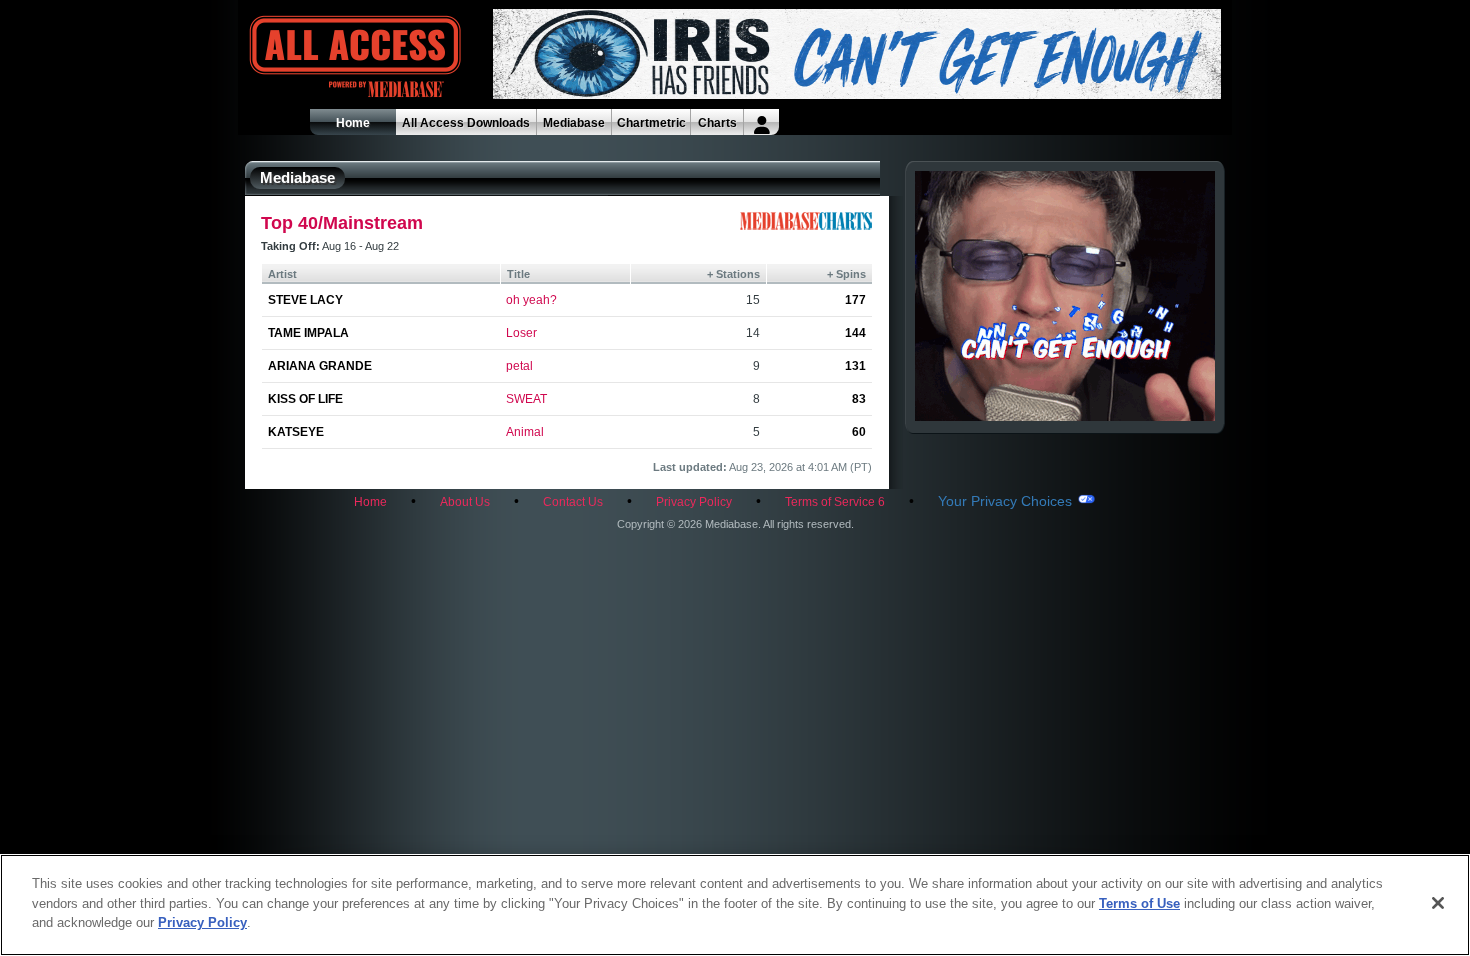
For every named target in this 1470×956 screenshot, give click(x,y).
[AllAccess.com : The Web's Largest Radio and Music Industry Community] (309, 57)
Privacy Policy (694, 502)
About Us (465, 502)
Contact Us (573, 502)
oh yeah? (531, 300)
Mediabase (574, 123)
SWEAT (526, 399)
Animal (525, 432)
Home (353, 123)
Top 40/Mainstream (342, 223)
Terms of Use (1139, 903)
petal (519, 366)
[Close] (1438, 903)
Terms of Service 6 (835, 502)
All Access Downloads (466, 123)
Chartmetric (651, 123)
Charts (717, 123)
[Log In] (761, 122)
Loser (521, 333)
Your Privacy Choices (1005, 501)
